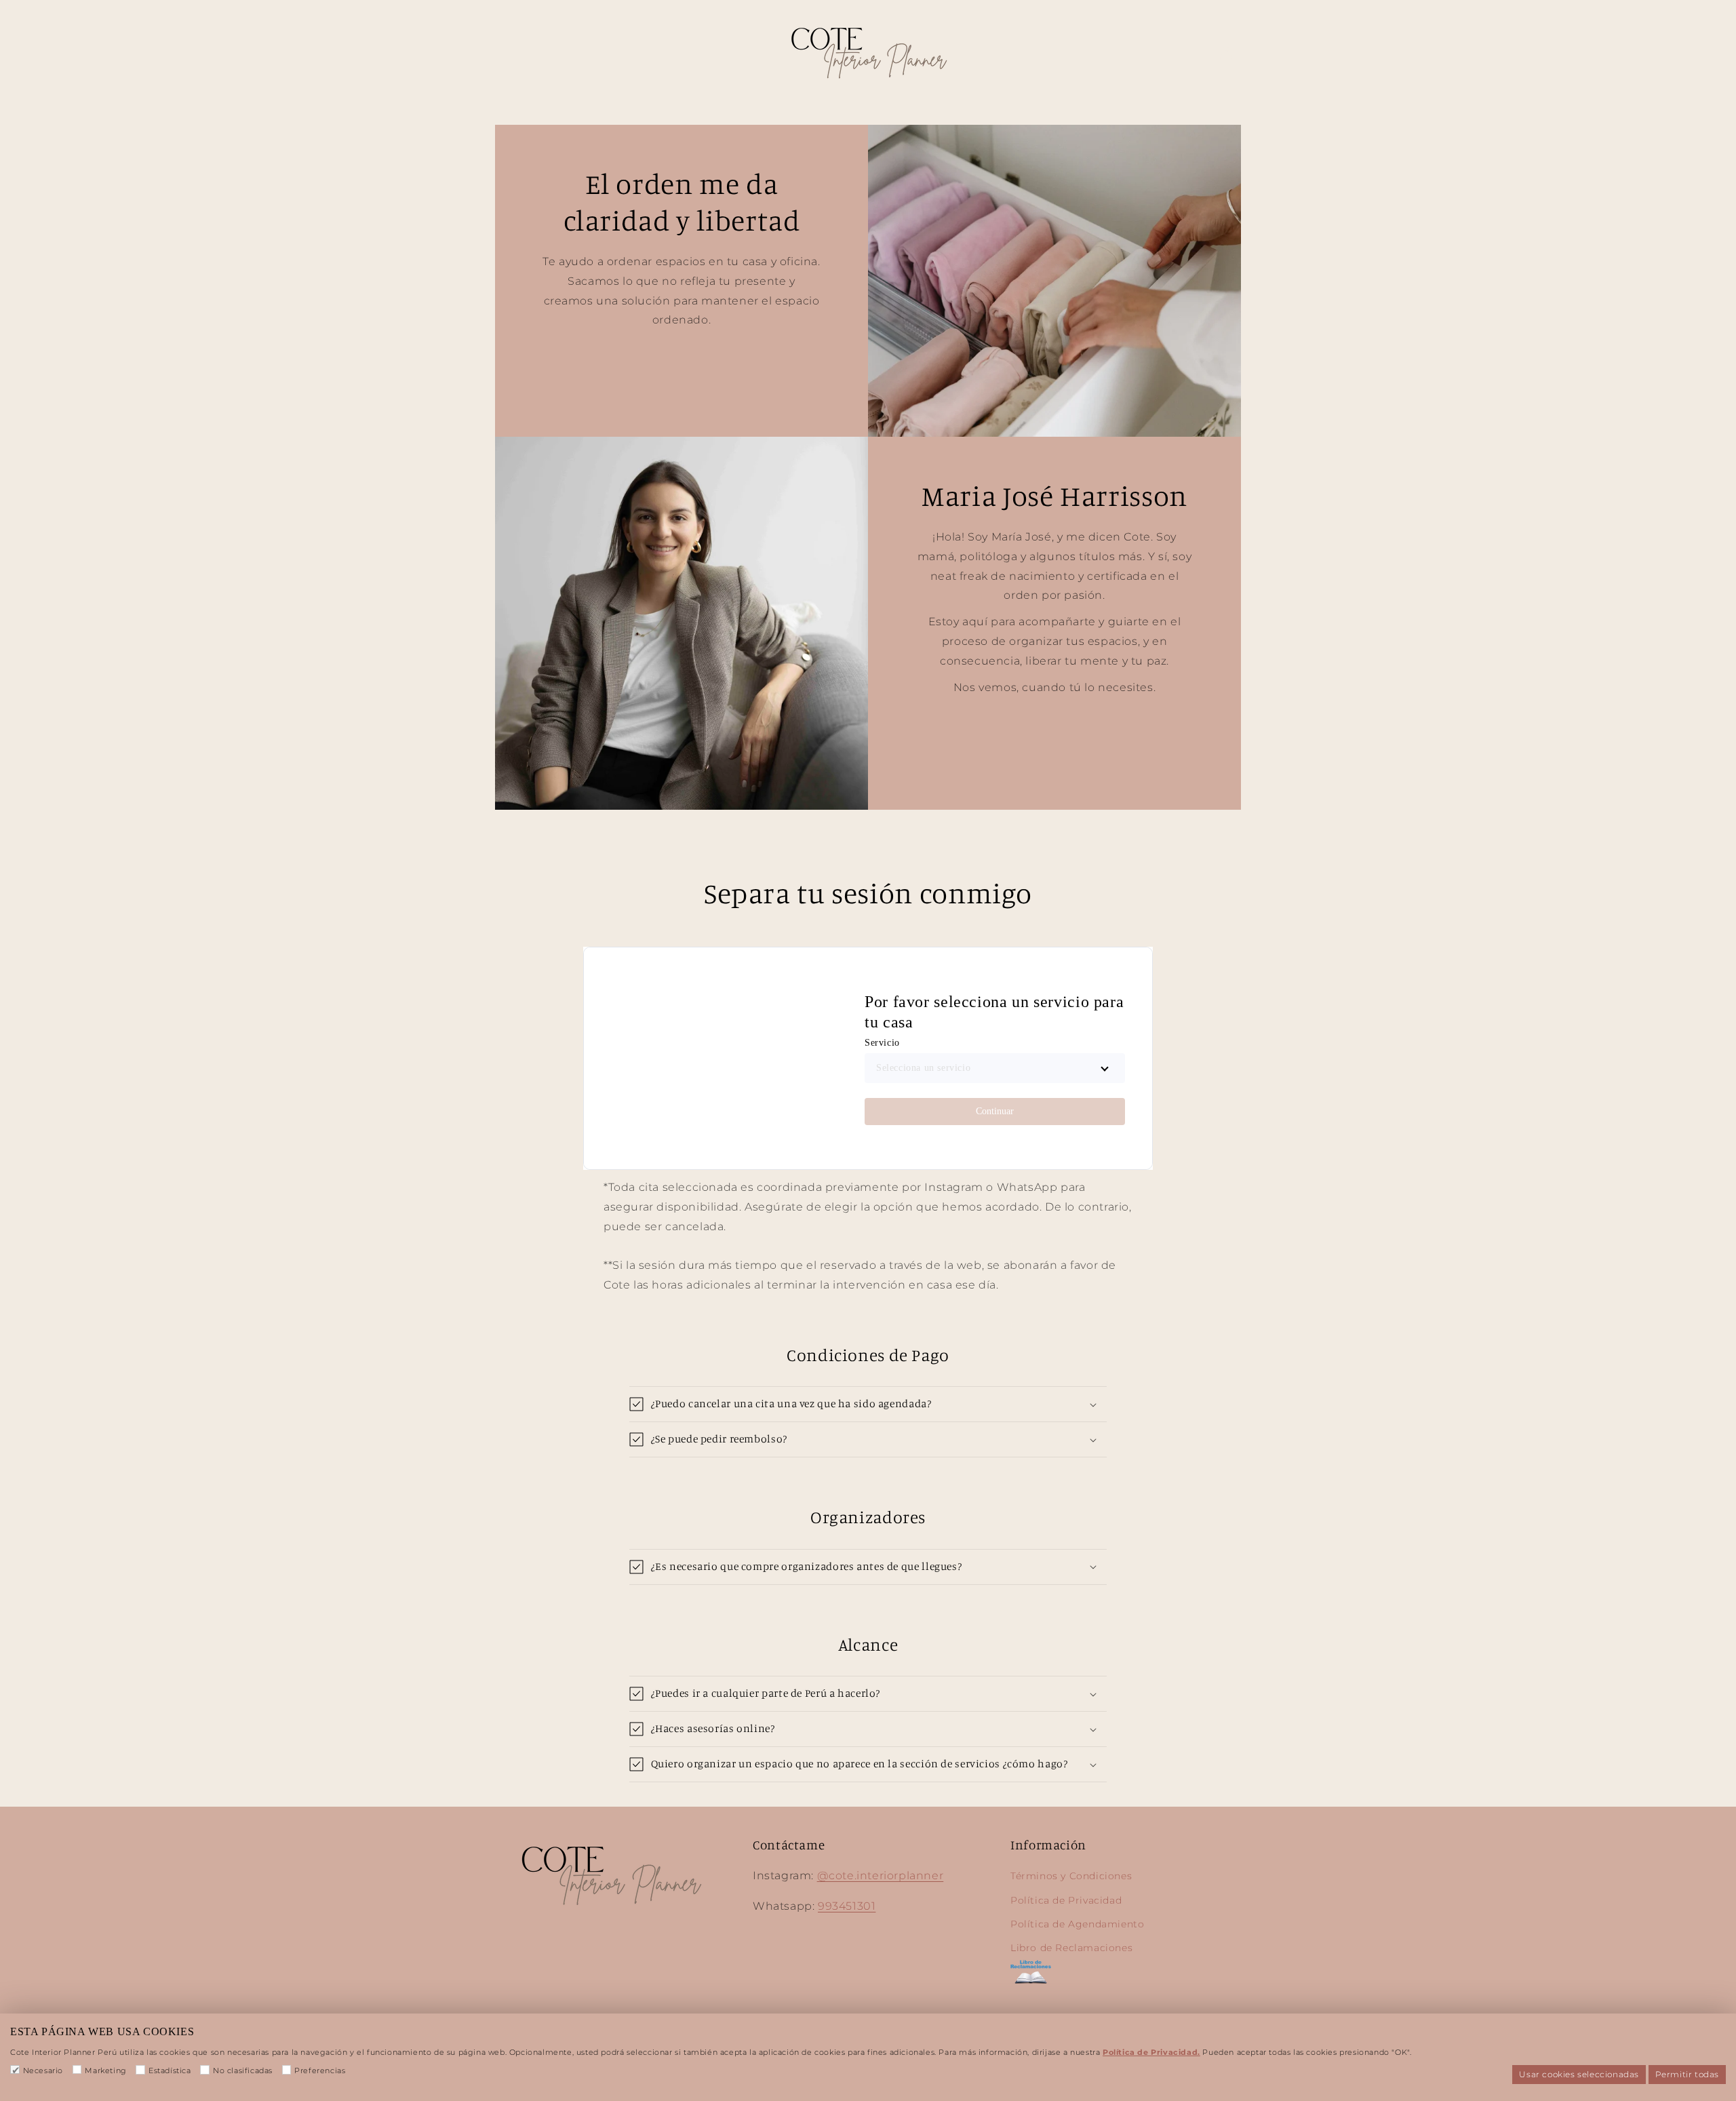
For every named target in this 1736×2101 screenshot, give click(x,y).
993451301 (847, 1906)
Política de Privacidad (1066, 1900)
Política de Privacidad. (1151, 2052)
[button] (868, 1404)
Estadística (170, 2070)
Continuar (995, 1111)
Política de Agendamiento (1077, 1924)
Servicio (882, 1043)
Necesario (43, 2070)
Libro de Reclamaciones (1071, 1948)
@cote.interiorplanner (881, 1876)
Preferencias (320, 2070)
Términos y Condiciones (1071, 1876)
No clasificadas (243, 2070)
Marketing (105, 2070)
